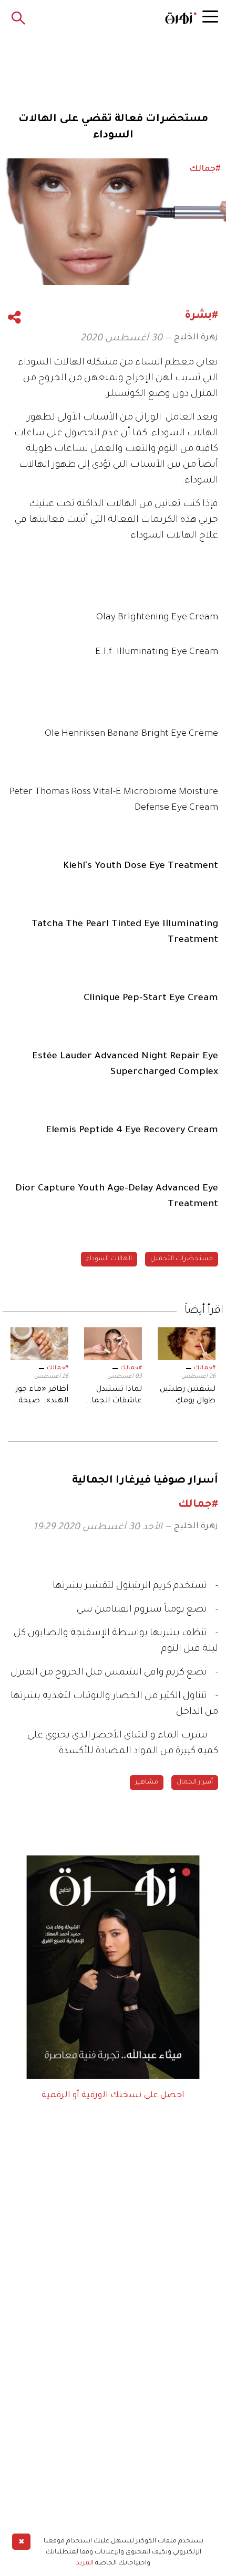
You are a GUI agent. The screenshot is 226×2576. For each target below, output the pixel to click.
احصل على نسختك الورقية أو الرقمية (113, 2096)
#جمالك (205, 1368)
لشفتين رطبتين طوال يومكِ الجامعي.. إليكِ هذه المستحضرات (188, 1397)
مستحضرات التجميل (182, 1259)
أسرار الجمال (195, 1783)
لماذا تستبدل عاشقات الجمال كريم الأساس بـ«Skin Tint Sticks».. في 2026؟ (114, 1397)
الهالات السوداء (109, 1259)
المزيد (85, 2563)
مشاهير (147, 1783)
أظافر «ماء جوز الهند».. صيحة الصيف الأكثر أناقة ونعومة (42, 1397)
